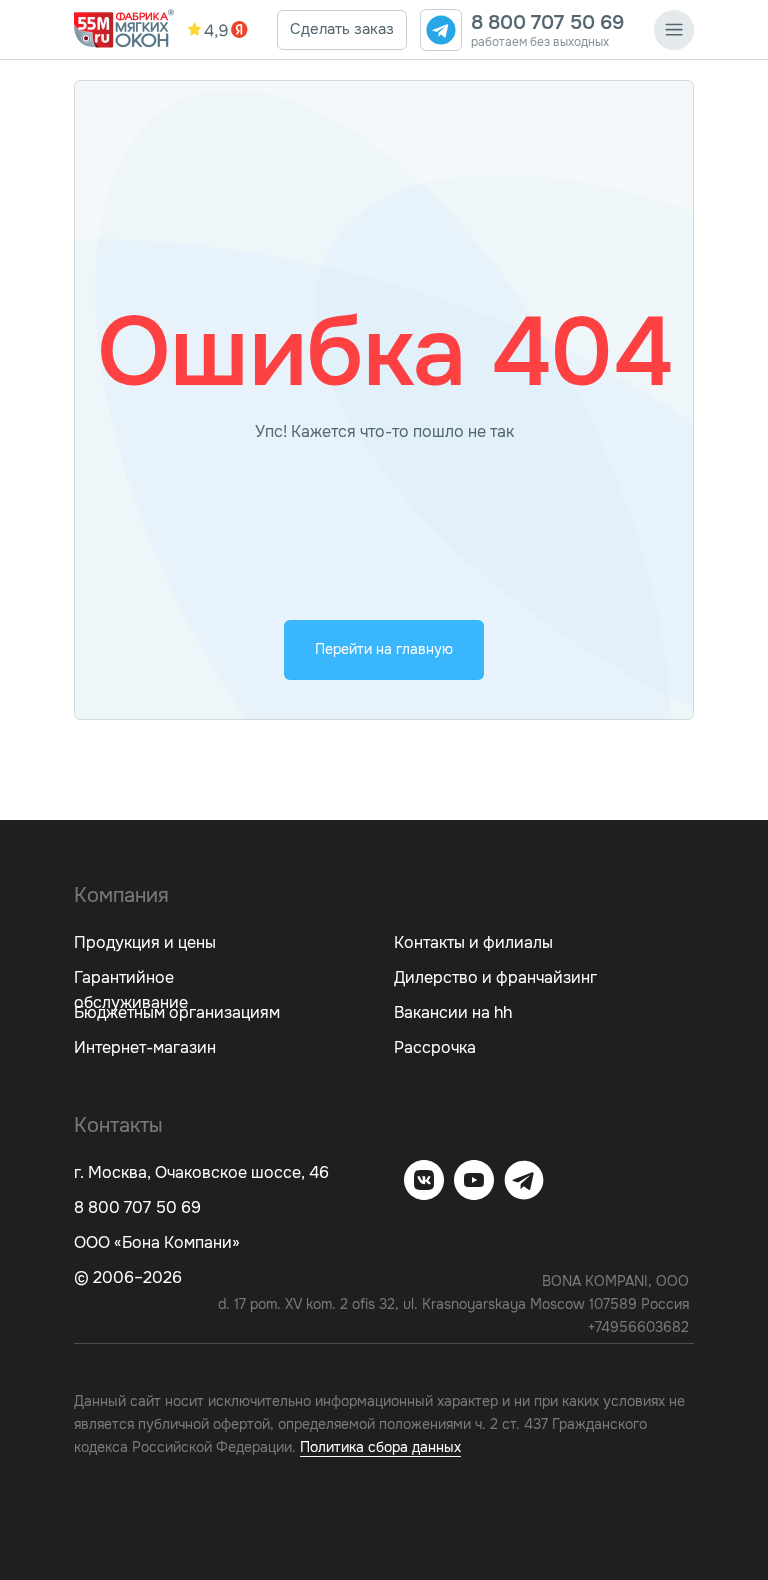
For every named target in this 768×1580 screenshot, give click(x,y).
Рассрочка (435, 1047)
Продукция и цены (145, 942)
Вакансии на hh (453, 1012)
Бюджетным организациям (177, 1012)
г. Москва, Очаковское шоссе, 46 (201, 1172)
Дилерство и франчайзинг (495, 977)
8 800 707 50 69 (547, 22)
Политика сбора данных (380, 1447)
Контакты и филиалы (473, 942)
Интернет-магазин (145, 1047)
